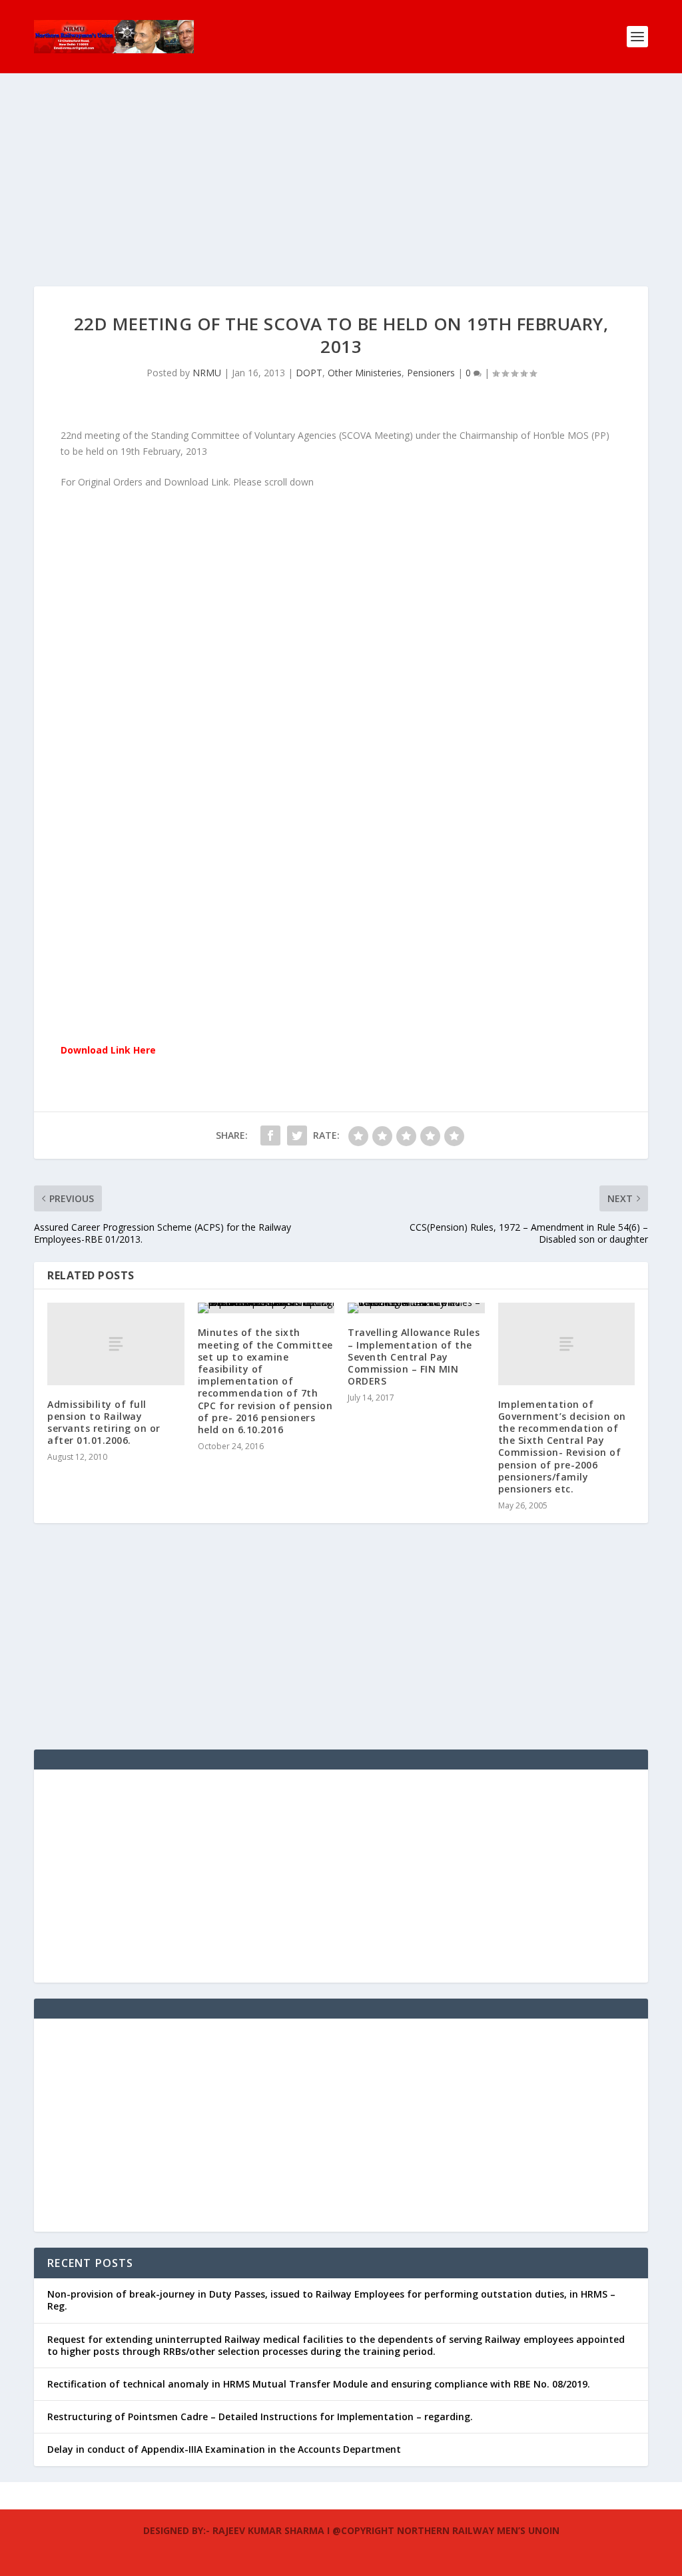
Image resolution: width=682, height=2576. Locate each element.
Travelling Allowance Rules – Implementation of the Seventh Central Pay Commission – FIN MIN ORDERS (414, 1357)
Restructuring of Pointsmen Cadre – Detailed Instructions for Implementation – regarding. (260, 2416)
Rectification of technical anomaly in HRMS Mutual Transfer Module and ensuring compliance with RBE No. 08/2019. (319, 2384)
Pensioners (431, 373)
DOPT (309, 373)
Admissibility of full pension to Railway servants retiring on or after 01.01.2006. (104, 1423)
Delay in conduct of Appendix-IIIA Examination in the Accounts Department (224, 2449)
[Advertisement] (341, 193)
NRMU (207, 373)
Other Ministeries (365, 373)
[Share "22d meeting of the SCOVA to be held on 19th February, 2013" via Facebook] (270, 1135)
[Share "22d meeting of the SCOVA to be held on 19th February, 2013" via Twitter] (297, 1135)
